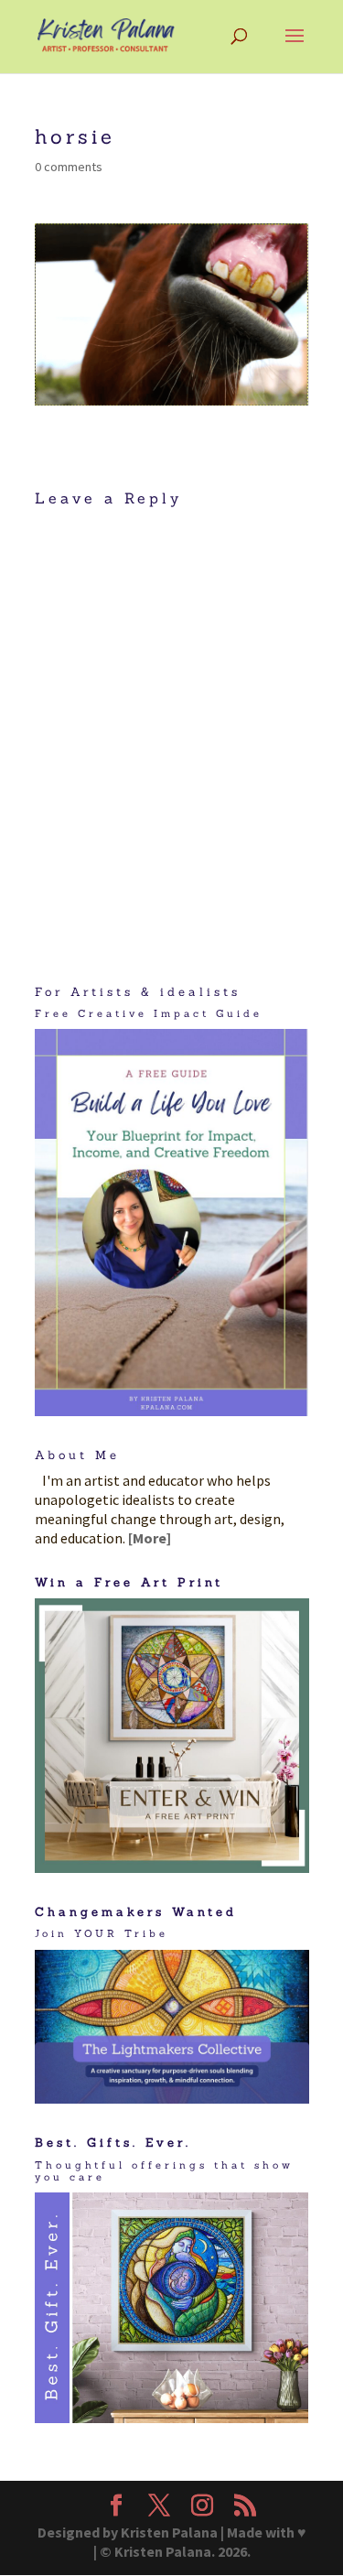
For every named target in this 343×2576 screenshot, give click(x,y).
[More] (150, 1538)
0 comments (69, 167)
